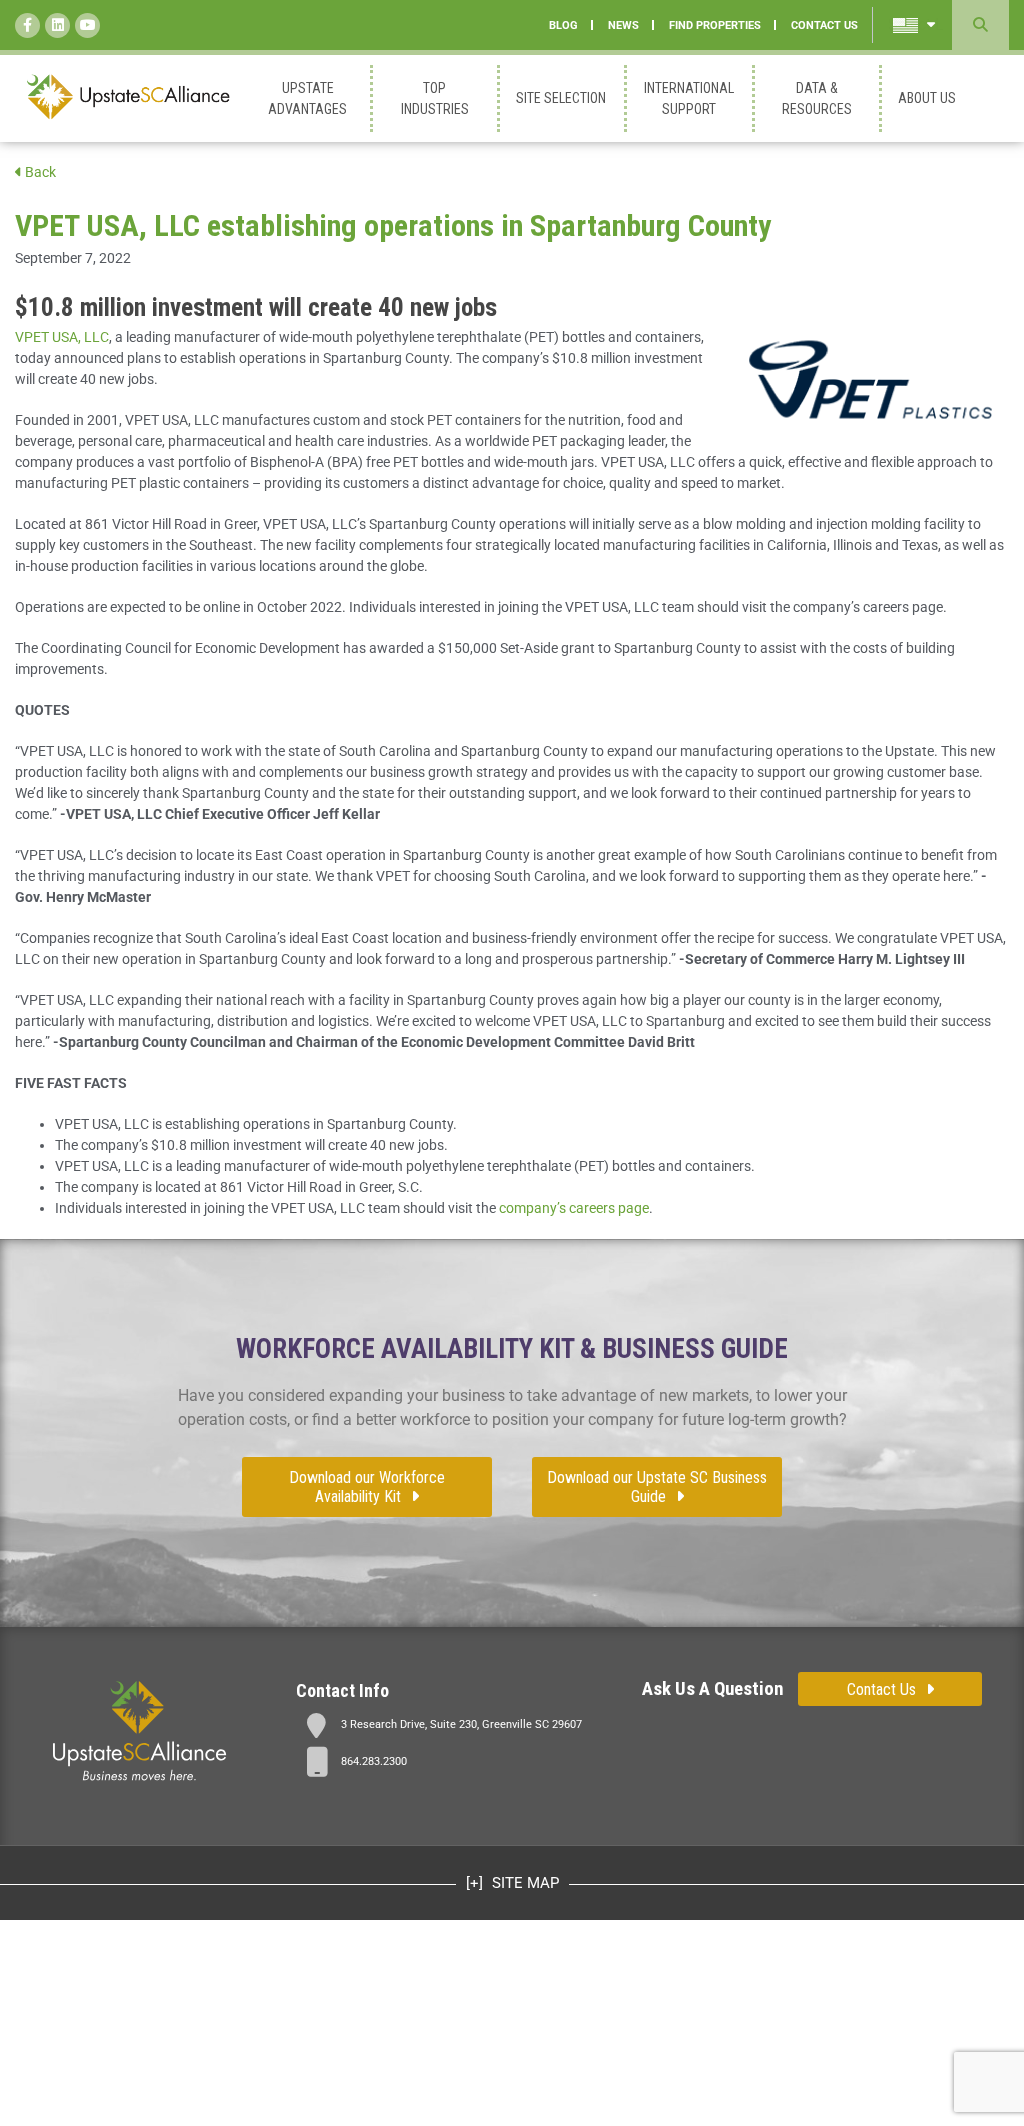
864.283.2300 (374, 1761)
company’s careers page (574, 1208)
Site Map (523, 1883)
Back (39, 172)
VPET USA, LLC (62, 337)
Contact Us (881, 1689)
